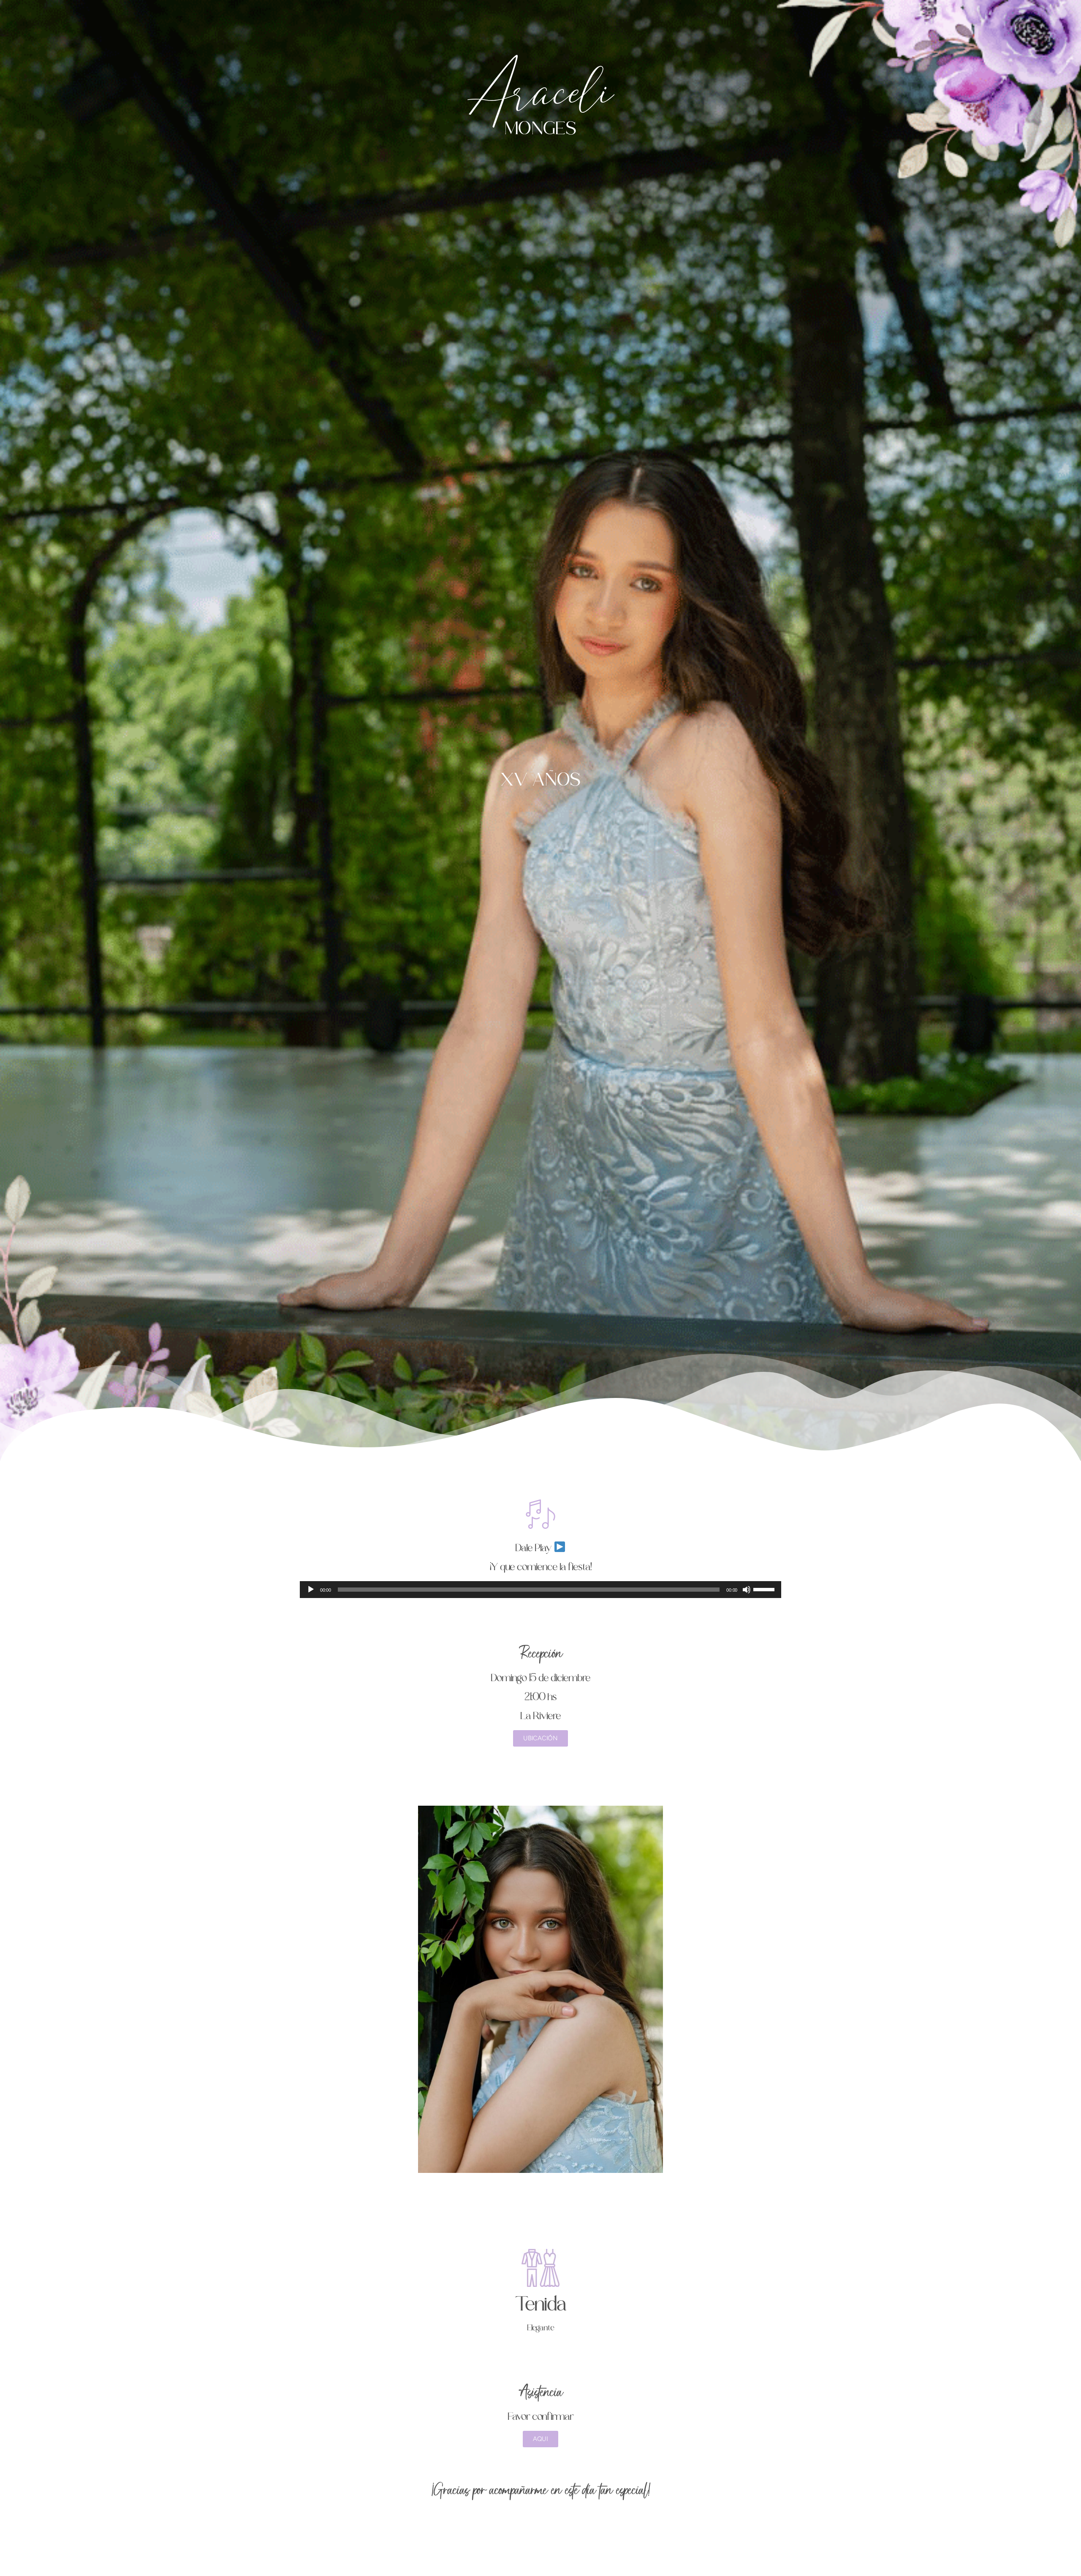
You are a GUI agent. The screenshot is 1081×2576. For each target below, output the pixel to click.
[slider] (765, 1589)
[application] (540, 1590)
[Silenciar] (747, 1590)
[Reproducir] (311, 1590)
